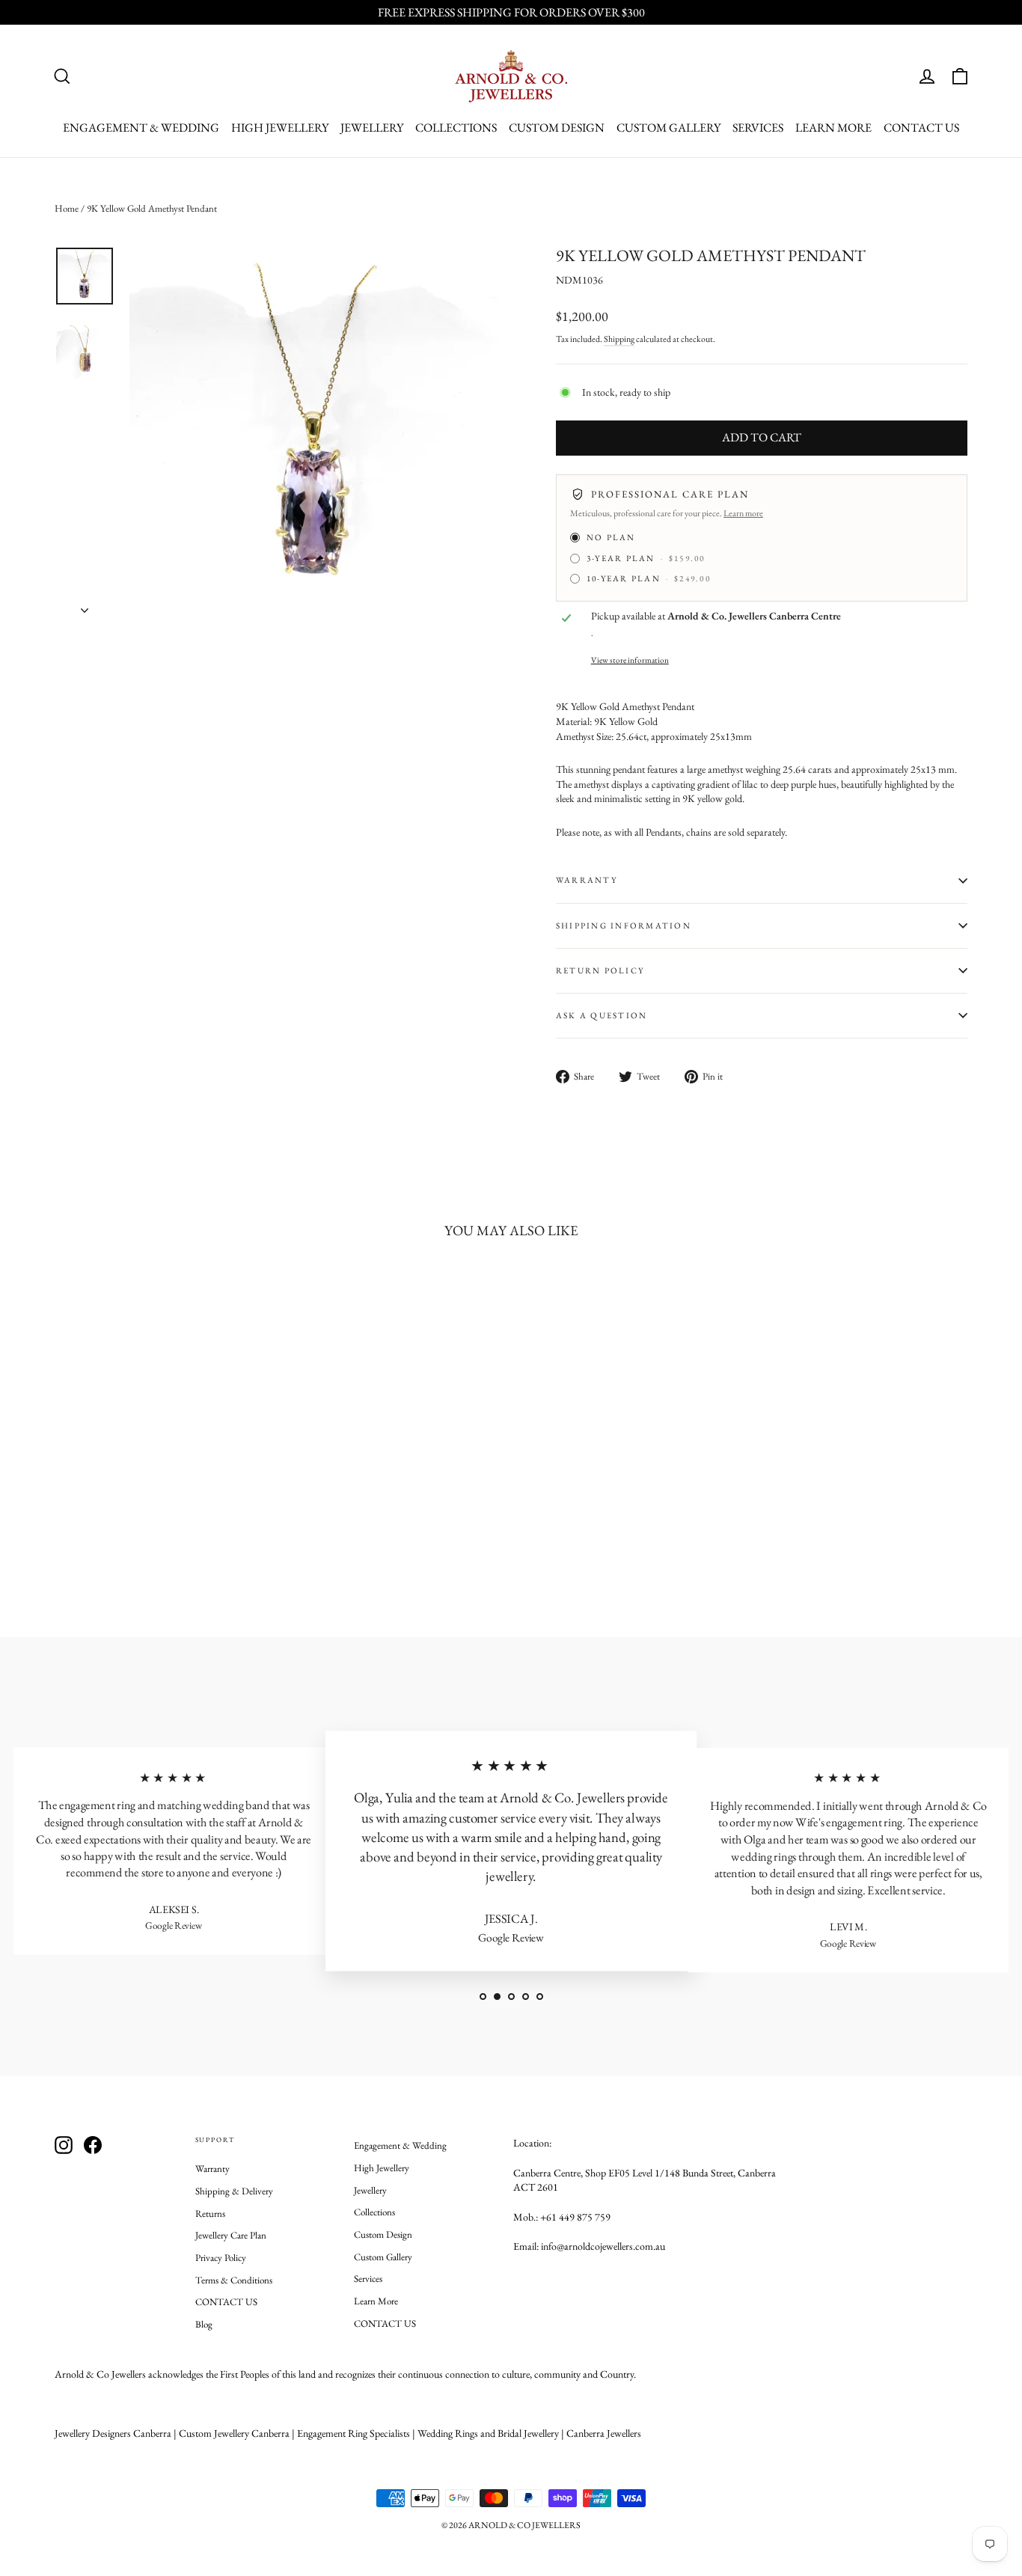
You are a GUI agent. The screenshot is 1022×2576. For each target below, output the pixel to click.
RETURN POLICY (600, 970)
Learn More (833, 128)
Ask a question (602, 1015)
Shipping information (624, 926)
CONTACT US (921, 128)
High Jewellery (280, 128)
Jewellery (372, 128)
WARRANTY (587, 880)
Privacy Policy (221, 2258)
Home (67, 208)
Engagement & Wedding (141, 128)
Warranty (212, 2169)
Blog (204, 2324)
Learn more (743, 513)
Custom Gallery (668, 128)
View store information (630, 660)
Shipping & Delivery (234, 2191)
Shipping (619, 339)
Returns (210, 2214)
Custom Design (557, 128)
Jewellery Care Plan (231, 2235)
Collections (456, 128)
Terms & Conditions (234, 2280)
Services (758, 128)
